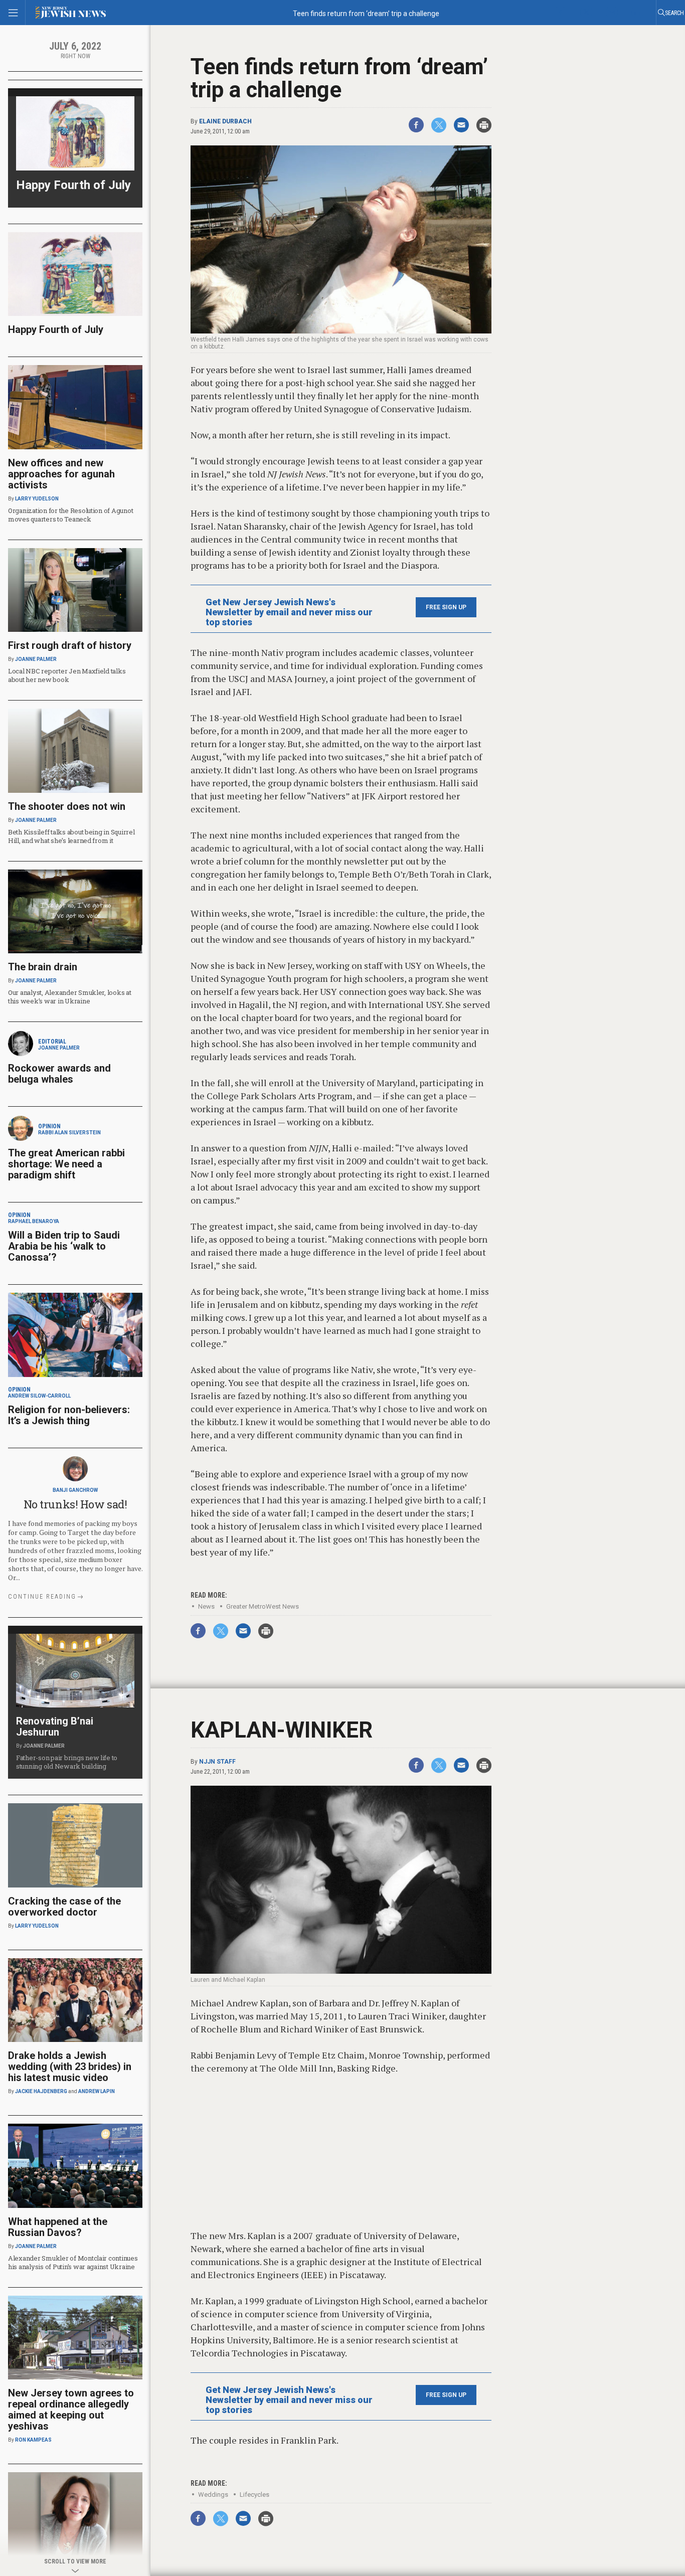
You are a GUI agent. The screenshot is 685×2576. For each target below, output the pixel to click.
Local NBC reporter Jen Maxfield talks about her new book (67, 675)
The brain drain (43, 967)
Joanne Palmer (36, 659)
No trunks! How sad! (75, 1504)
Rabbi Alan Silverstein (69, 1133)
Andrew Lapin (97, 2091)
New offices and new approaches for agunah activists (61, 474)
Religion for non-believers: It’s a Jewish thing (69, 1415)
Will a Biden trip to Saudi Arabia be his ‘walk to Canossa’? (64, 1246)
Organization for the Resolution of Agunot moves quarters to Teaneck (70, 515)
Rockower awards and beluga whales (59, 1074)
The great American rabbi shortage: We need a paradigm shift (66, 1164)
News (206, 1606)
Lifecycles (254, 2495)
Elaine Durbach (225, 121)
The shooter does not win (67, 806)
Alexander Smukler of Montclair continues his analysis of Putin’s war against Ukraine (73, 2262)
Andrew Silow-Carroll (39, 1396)
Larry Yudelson (37, 499)
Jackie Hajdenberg (41, 2091)
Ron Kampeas (33, 2440)
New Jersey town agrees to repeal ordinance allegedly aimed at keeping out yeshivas (71, 2410)
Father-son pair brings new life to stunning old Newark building (67, 1762)
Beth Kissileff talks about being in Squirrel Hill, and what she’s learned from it (71, 836)
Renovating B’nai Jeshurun (55, 1727)
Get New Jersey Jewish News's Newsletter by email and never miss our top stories (289, 612)
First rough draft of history (70, 645)
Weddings (213, 2495)
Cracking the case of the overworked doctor (64, 1907)
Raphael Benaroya (34, 1221)
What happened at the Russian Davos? (58, 2227)
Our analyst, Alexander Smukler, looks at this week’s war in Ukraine (70, 997)
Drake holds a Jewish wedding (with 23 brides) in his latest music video (70, 2067)
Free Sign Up (446, 607)
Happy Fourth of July (73, 185)
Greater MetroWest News (263, 1606)
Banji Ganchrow (75, 1490)
